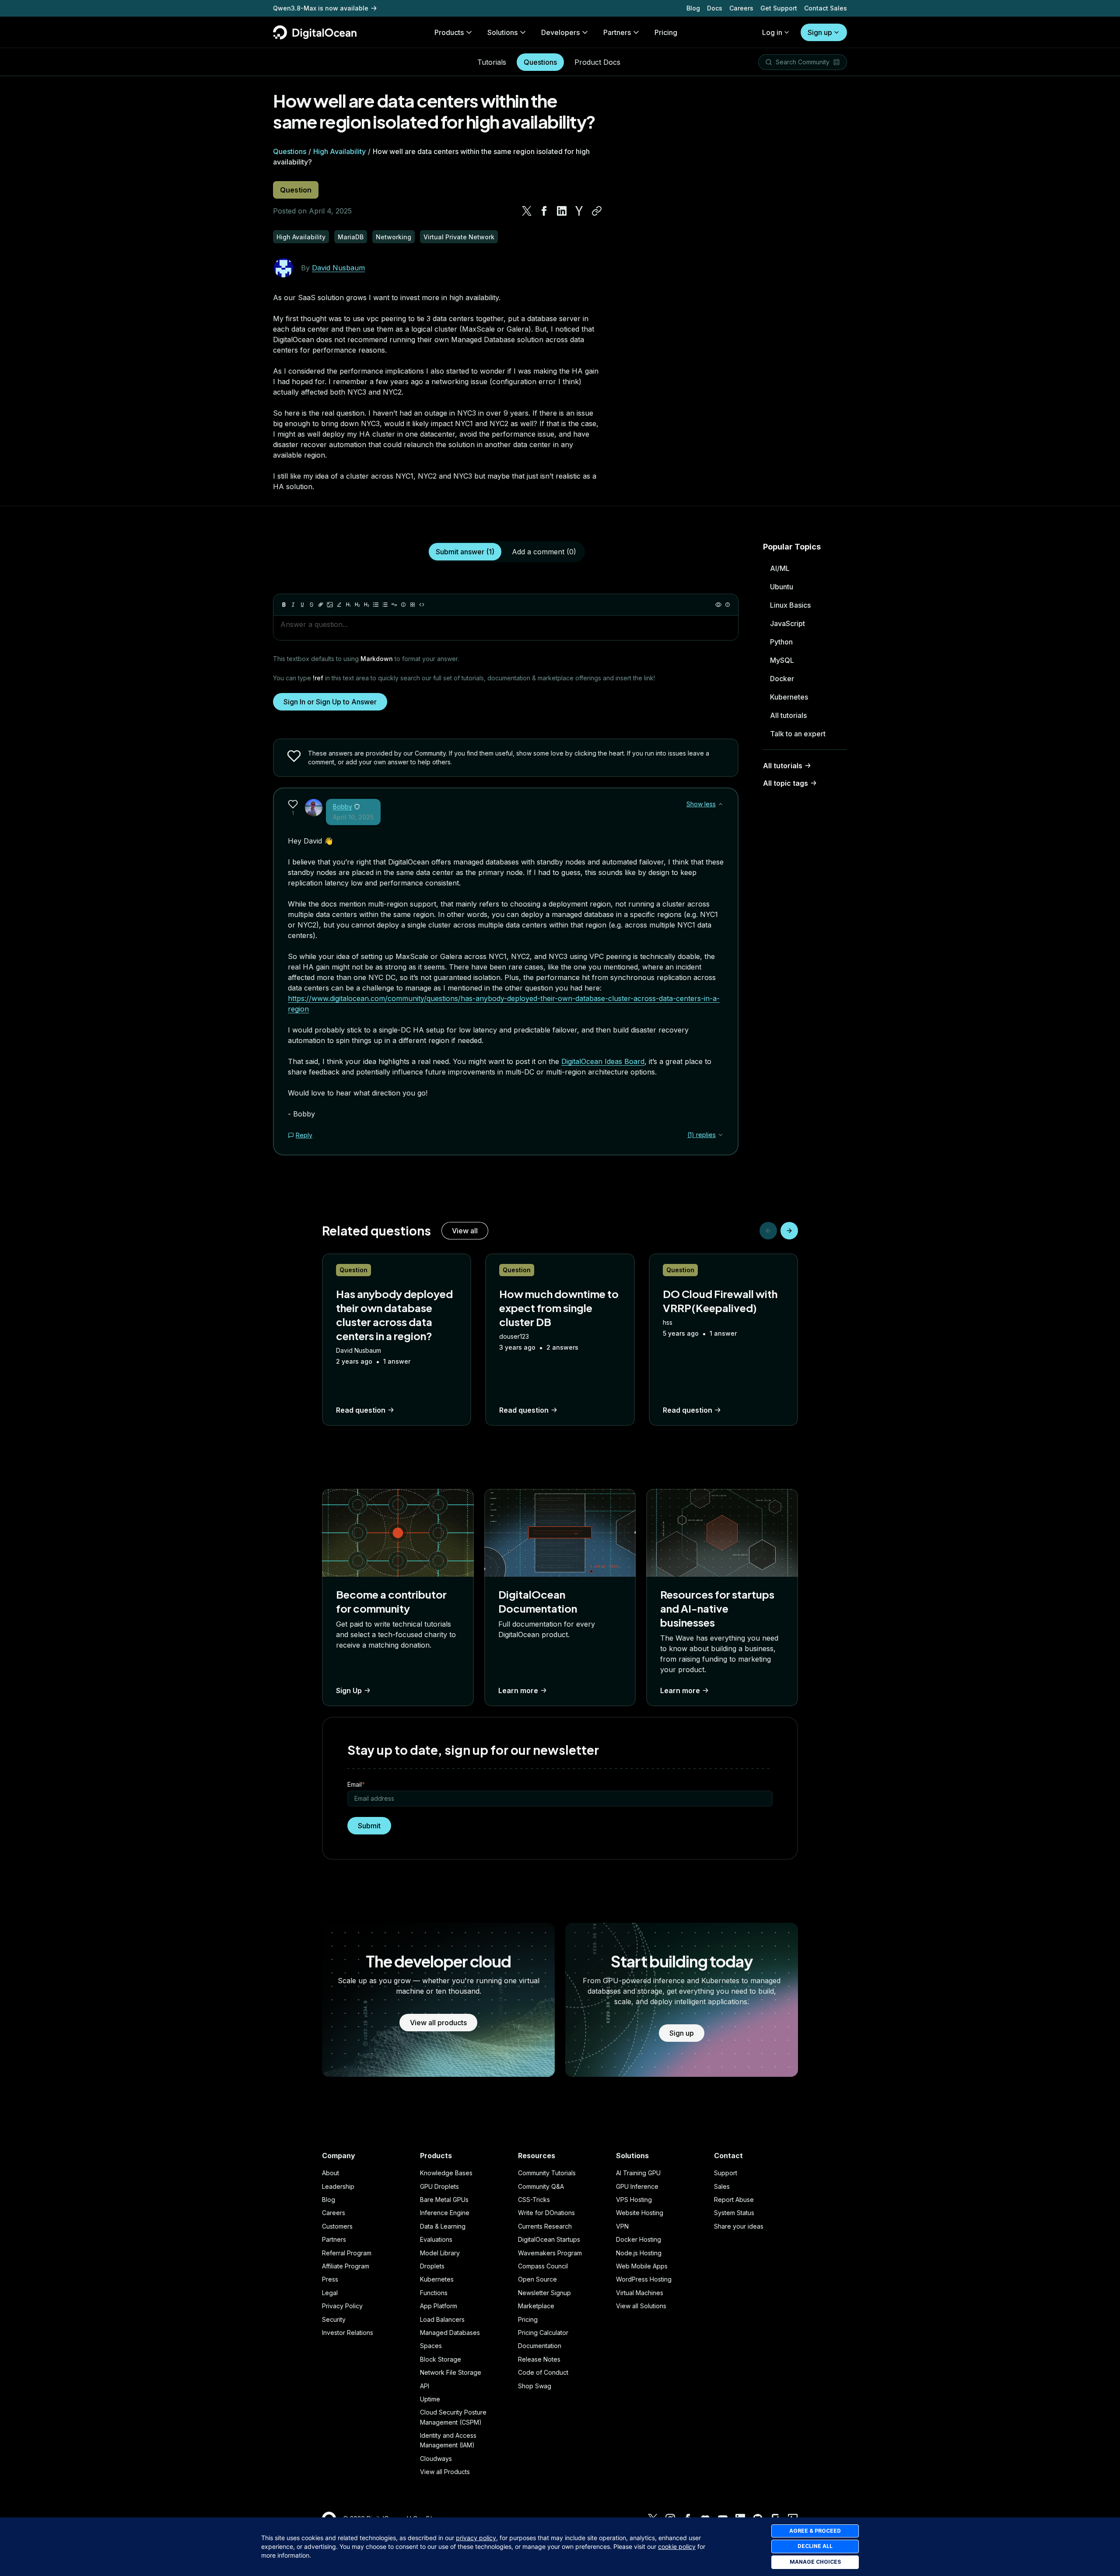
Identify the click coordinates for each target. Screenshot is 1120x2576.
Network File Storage (451, 2372)
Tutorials (492, 62)
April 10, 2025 (353, 817)
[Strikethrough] (311, 605)
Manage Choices (815, 2562)
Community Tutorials (547, 2173)
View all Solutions (641, 2306)
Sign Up (349, 1690)
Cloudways (436, 2459)
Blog (693, 8)
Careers (741, 8)
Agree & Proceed (815, 2531)
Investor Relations (348, 2333)
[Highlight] (339, 605)
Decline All (815, 2546)
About (331, 2173)
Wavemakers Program (550, 2253)
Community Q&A (541, 2186)
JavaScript (787, 623)
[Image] (330, 605)
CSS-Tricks (534, 2200)
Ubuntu (782, 587)
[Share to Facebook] (544, 211)
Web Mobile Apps (642, 2266)
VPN (622, 2226)
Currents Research (545, 2226)
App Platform (439, 2306)
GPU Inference (637, 2186)
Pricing (528, 2319)
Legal (330, 2293)
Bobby (343, 807)
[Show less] (721, 804)
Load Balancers (442, 2319)
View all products (438, 2023)
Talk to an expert (798, 734)
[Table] (413, 605)
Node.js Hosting (639, 2253)
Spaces (431, 2346)
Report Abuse (734, 2200)
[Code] (422, 605)
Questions (540, 62)
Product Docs (597, 62)
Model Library (440, 2253)
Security (334, 2319)
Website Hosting (640, 2213)
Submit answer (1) (465, 552)
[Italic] (293, 605)
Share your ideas (739, 2226)
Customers (337, 2226)
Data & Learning (443, 2226)
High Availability (339, 151)
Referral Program (347, 2253)
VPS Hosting (634, 2200)
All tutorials (788, 715)
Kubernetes (789, 697)
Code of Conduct (543, 2372)
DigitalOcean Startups (549, 2239)
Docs (715, 8)
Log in (772, 32)
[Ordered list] (385, 605)
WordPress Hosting (644, 2279)
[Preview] (718, 605)
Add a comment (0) (544, 552)
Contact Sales (826, 8)
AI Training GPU (638, 2173)
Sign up (820, 32)
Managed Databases (450, 2333)
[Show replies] (721, 1135)
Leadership (338, 2186)
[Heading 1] (348, 605)
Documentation (540, 2346)
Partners (334, 2239)
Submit (369, 1826)
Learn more (518, 1690)
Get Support (779, 8)
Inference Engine (445, 2213)
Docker (782, 679)
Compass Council (543, 2266)
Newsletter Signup (544, 2293)
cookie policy (677, 2546)
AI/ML (780, 568)
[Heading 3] (367, 605)
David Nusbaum (338, 268)
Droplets (432, 2266)
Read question (361, 1410)
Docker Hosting (639, 2239)
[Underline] (302, 605)
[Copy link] (597, 211)
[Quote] (394, 605)
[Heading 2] (357, 605)
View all (465, 1231)
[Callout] (403, 605)
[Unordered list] (376, 605)
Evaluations (436, 2239)
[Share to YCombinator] (579, 211)
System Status (734, 2213)
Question (296, 190)
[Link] (321, 605)
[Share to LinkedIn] (562, 211)
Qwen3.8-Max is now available (321, 8)
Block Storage (441, 2359)
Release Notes (539, 2359)
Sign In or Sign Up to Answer (330, 702)
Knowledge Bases (446, 2173)
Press (330, 2279)
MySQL (782, 660)
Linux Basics (790, 605)
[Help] (728, 605)
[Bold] (284, 605)
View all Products (445, 2472)
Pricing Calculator (543, 2333)
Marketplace (536, 2306)
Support (726, 2173)
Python (781, 642)
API (425, 2386)
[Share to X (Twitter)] (527, 211)
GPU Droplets (439, 2186)
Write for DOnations (546, 2213)
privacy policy (476, 2538)
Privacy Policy (342, 2306)
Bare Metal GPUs (444, 2200)
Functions (434, 2293)
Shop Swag (535, 2386)
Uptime (430, 2399)
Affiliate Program (346, 2266)
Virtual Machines (640, 2293)
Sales (722, 2186)
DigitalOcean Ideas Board (603, 1061)
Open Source (537, 2279)
